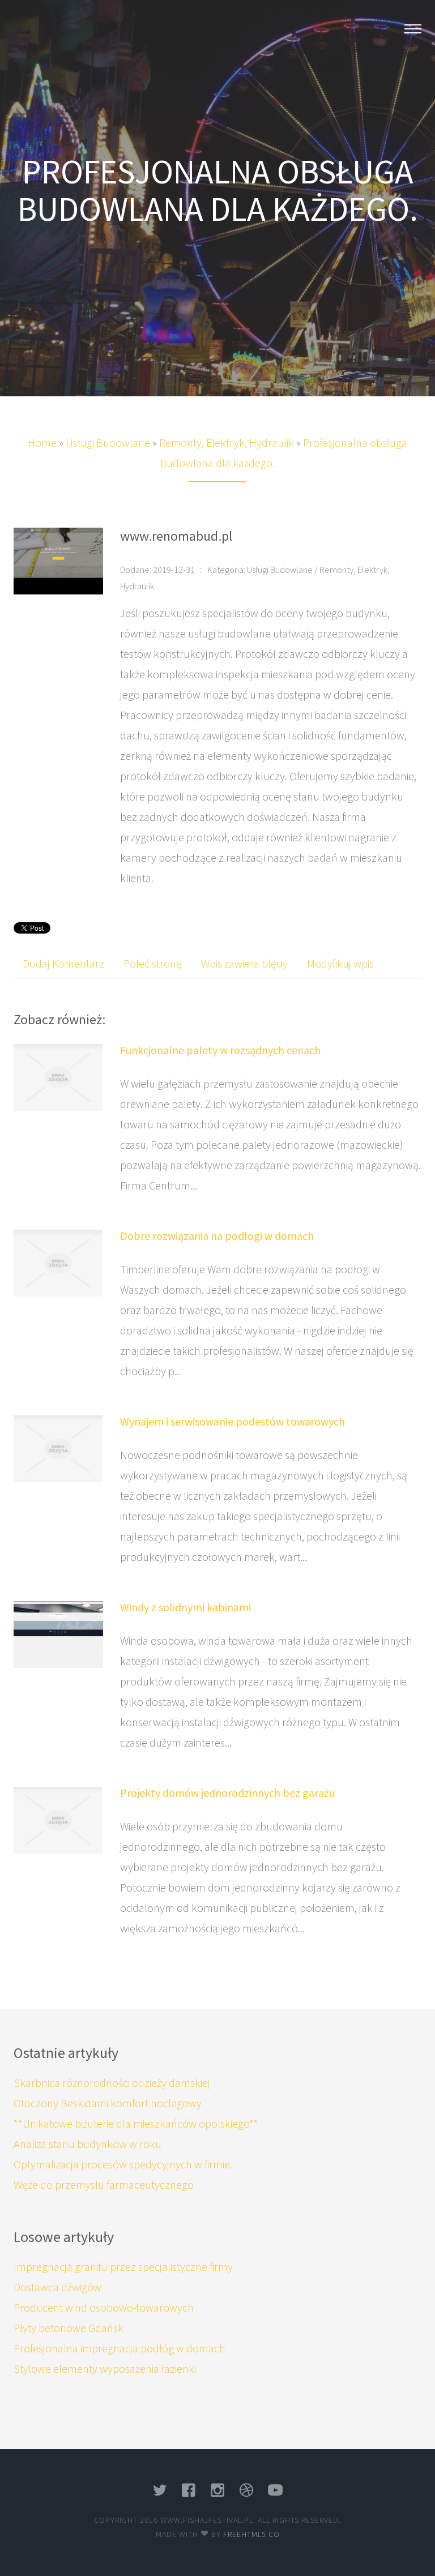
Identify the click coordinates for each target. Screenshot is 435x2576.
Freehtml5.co (251, 2534)
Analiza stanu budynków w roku (88, 2144)
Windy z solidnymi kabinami (185, 1607)
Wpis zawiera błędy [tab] (244, 963)
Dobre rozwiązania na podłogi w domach (217, 1236)
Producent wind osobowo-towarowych (104, 2307)
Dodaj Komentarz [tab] (63, 963)
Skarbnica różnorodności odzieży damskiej (112, 2083)
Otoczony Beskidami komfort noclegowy (108, 2103)
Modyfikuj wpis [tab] (340, 963)
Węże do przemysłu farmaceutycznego (104, 2185)
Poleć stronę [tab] (153, 963)
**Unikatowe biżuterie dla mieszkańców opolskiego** (136, 2123)
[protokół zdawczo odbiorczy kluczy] (58, 560)
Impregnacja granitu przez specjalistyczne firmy (123, 2267)
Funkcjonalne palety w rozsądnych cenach (220, 1050)
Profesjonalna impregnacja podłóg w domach (120, 2348)
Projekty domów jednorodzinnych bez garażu (227, 1793)
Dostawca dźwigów (57, 2287)
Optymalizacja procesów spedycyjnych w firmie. (123, 2164)
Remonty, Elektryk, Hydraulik (227, 442)
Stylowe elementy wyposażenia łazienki (105, 2369)
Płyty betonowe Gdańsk (69, 2328)
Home (42, 442)
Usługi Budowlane (108, 442)
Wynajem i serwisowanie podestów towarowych (233, 1421)
